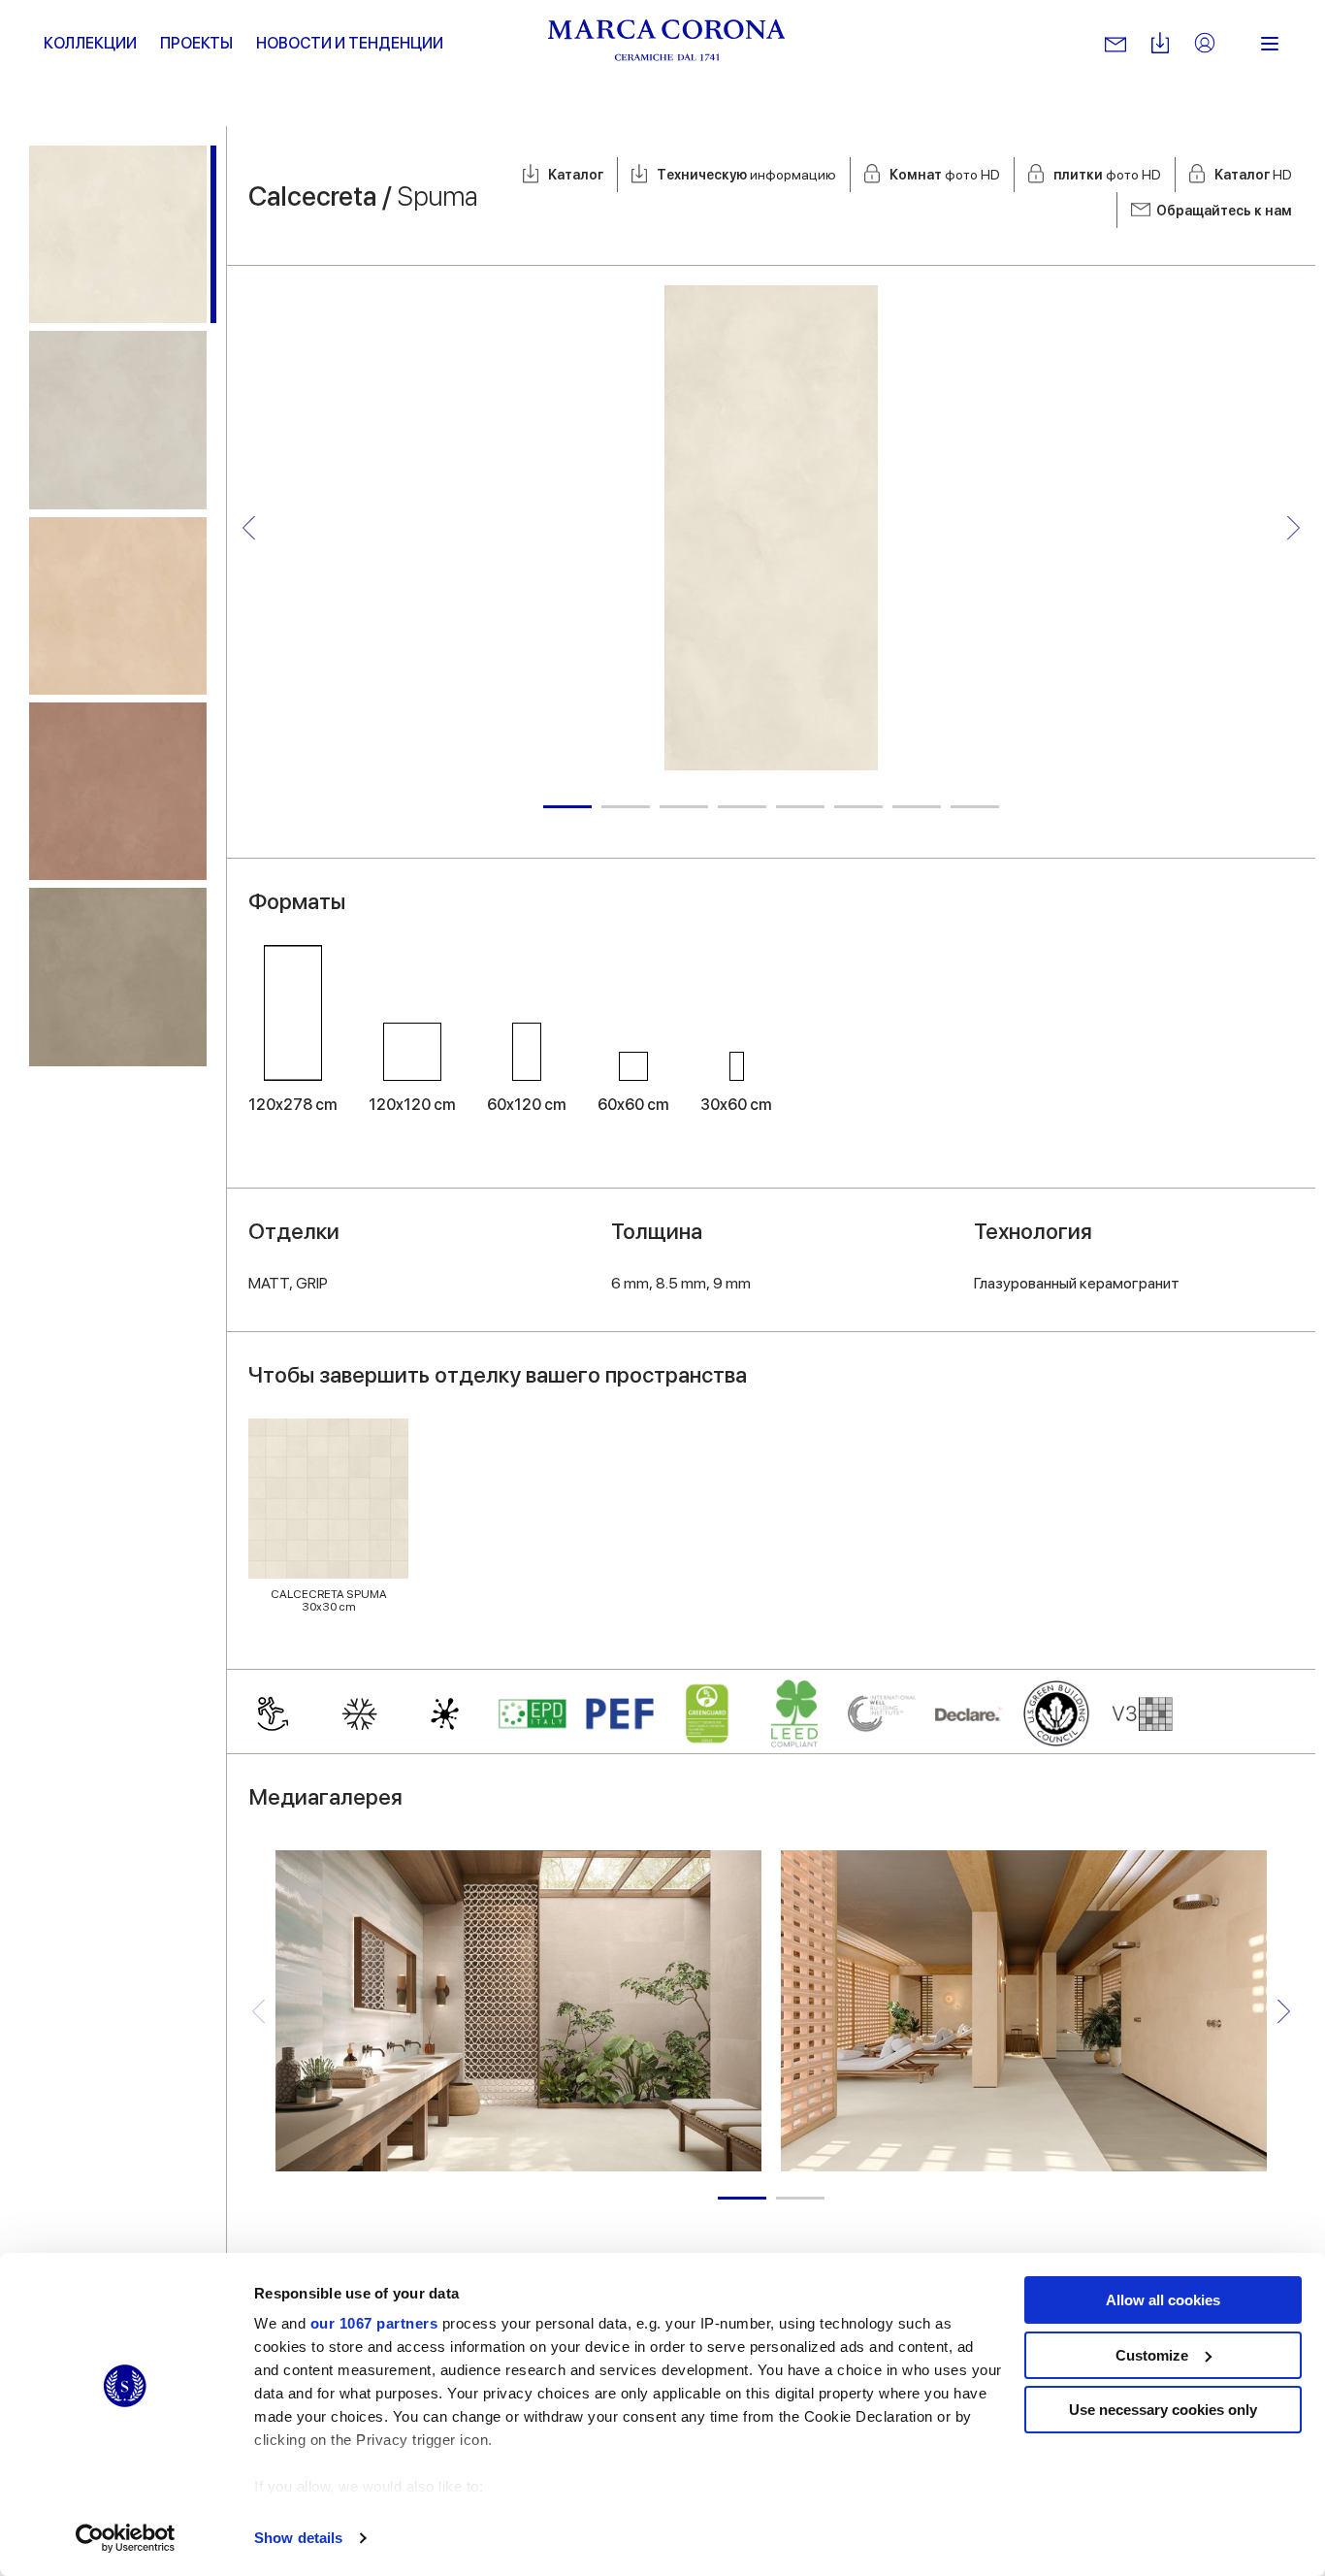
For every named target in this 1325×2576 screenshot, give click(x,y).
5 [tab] (800, 807)
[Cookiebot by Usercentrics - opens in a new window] (126, 2538)
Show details (298, 2538)
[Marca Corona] (667, 44)
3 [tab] (684, 807)
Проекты (196, 43)
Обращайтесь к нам (1224, 211)
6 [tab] (858, 807)
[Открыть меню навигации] (1270, 44)
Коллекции (90, 43)
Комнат (945, 175)
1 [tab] (567, 807)
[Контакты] (1115, 44)
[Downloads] (1160, 44)
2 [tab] (626, 807)
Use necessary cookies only (1163, 2410)
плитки (1107, 175)
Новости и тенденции (350, 43)
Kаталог (576, 175)
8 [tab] (975, 807)
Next (1293, 527)
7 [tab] (917, 807)
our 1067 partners (374, 2323)
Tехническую (746, 175)
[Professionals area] (1205, 44)
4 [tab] (742, 807)
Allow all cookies (1163, 2300)
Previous (249, 527)
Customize (1152, 2355)
